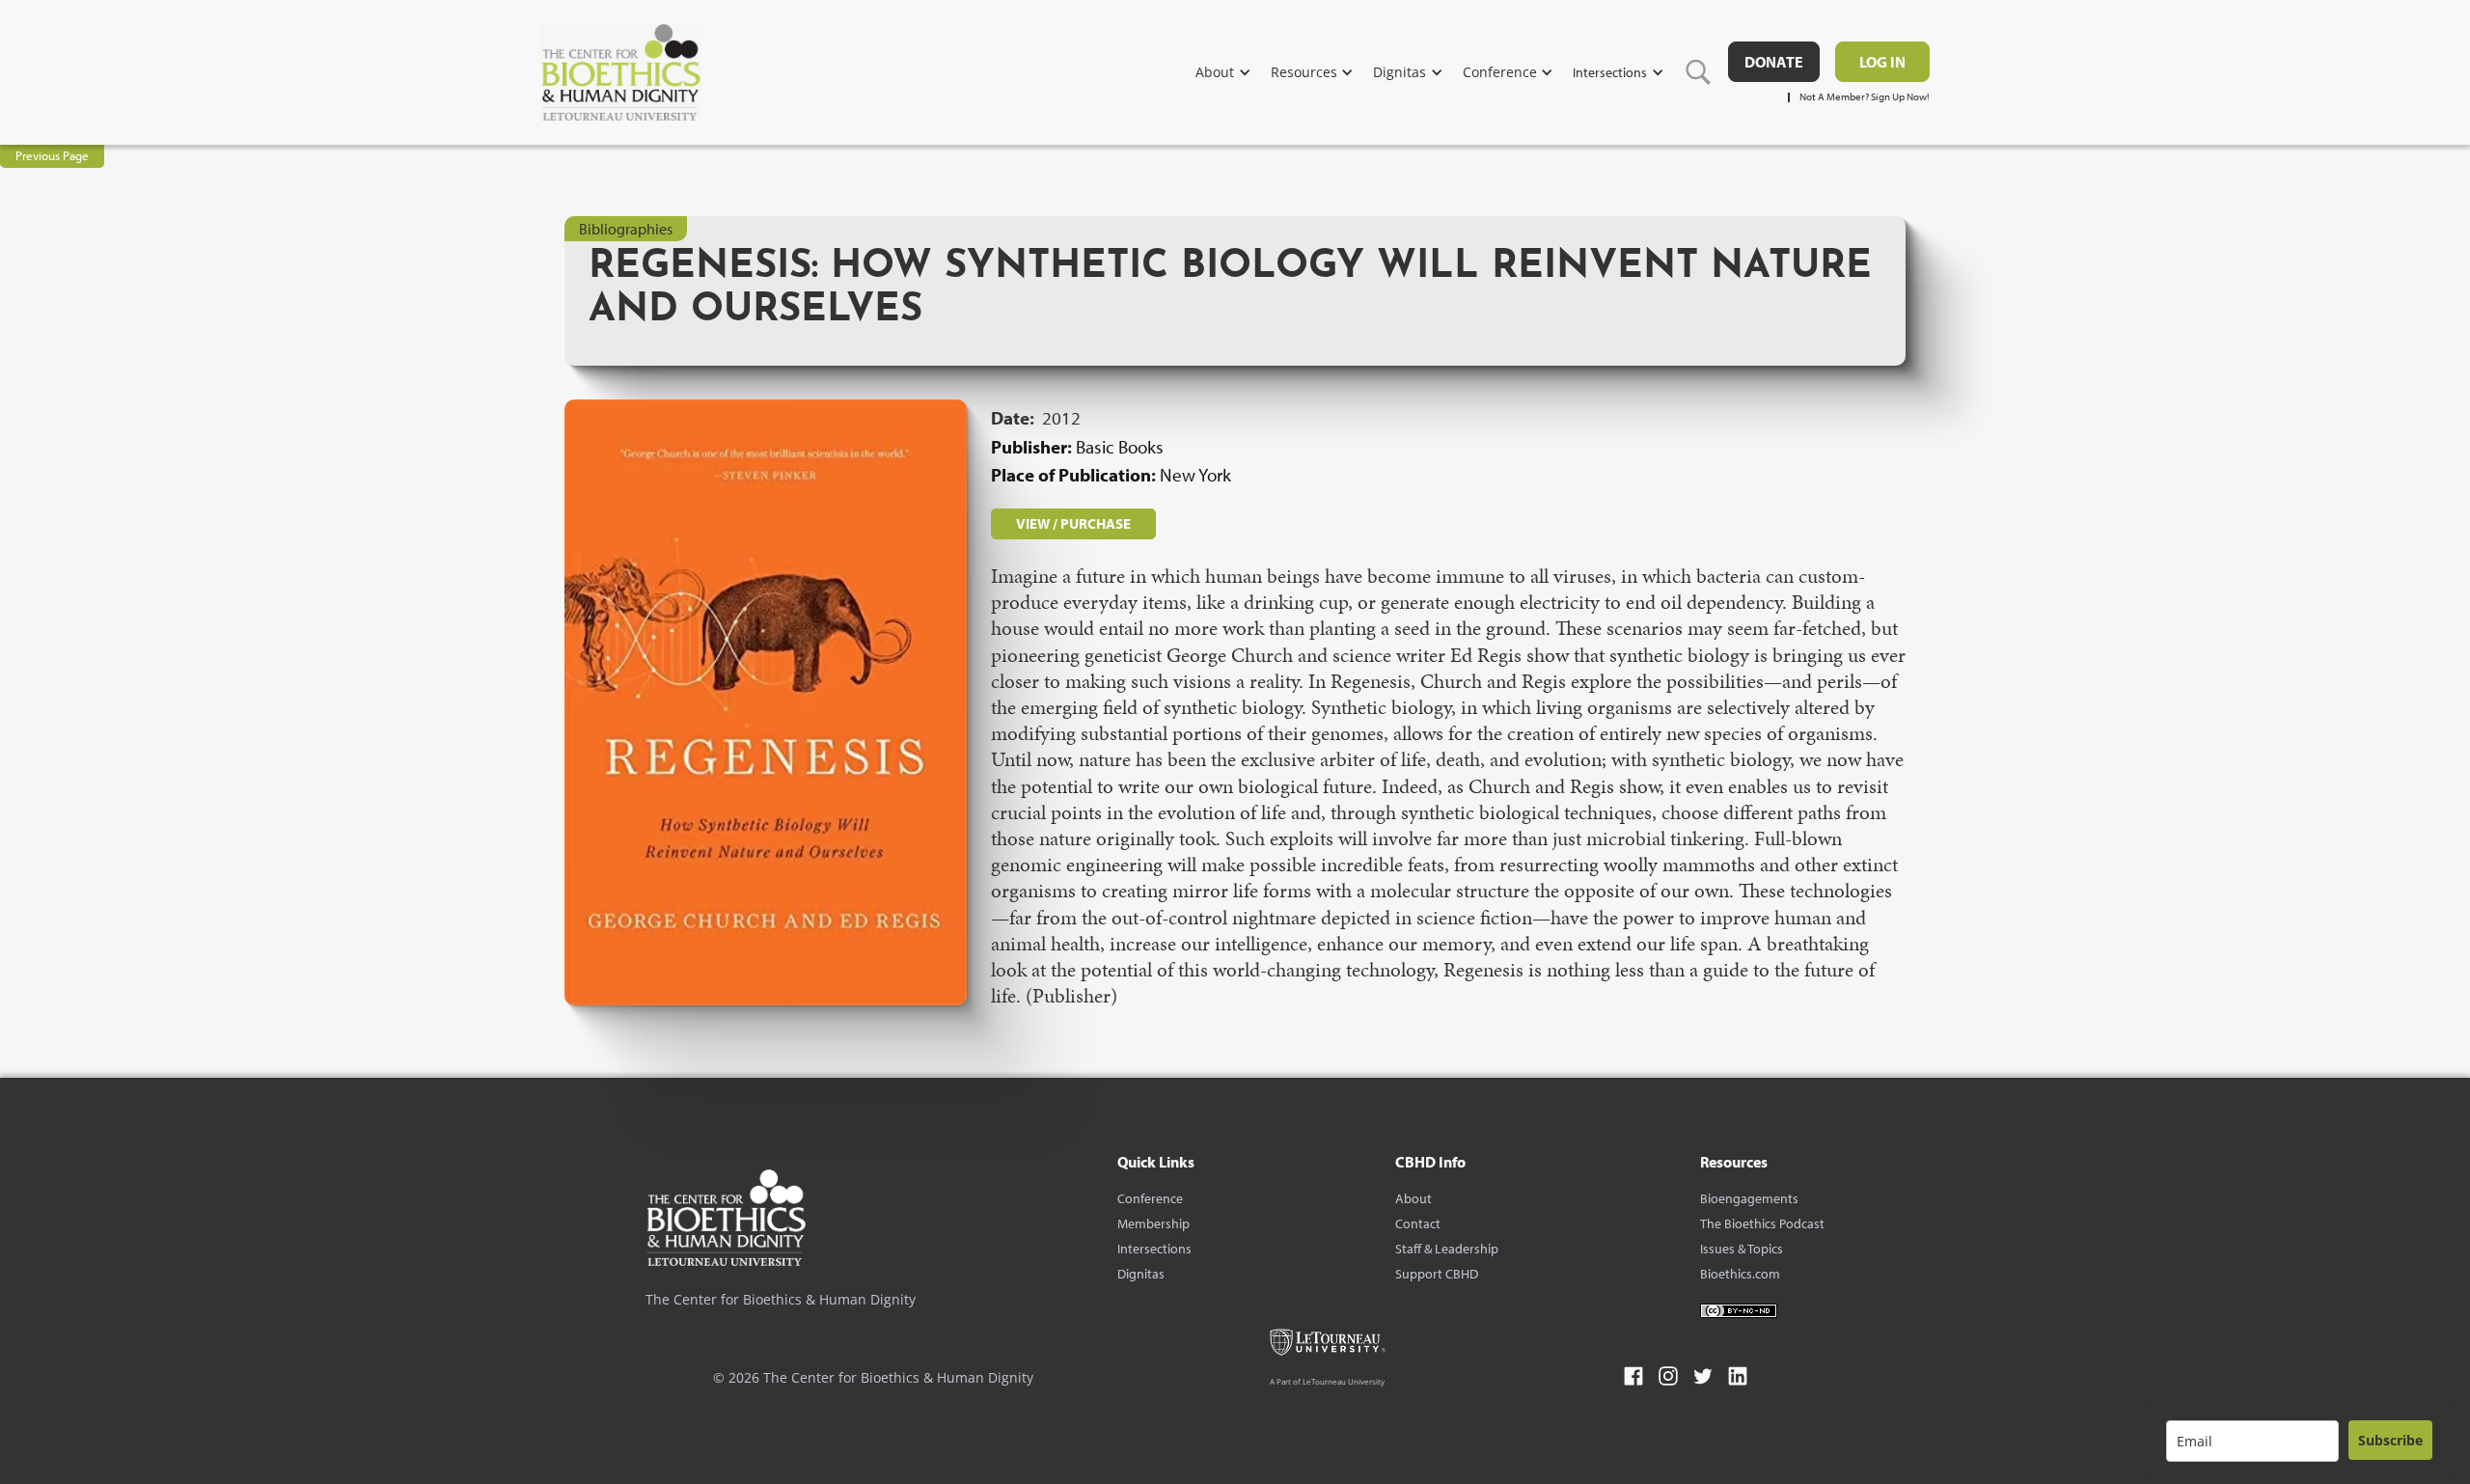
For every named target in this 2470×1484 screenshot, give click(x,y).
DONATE (1774, 62)
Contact (1418, 1223)
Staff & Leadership (1447, 1249)
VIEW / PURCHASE (1073, 523)
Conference (1150, 1198)
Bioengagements (1749, 1198)
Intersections (1154, 1249)
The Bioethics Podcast (1762, 1223)
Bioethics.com (1740, 1274)
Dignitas (1141, 1274)
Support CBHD (1437, 1274)
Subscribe (2390, 1440)
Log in (1882, 62)
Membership (1153, 1223)
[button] (1233, 72)
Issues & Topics (1742, 1249)
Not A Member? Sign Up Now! (1865, 97)
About (1413, 1198)
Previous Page (52, 155)
